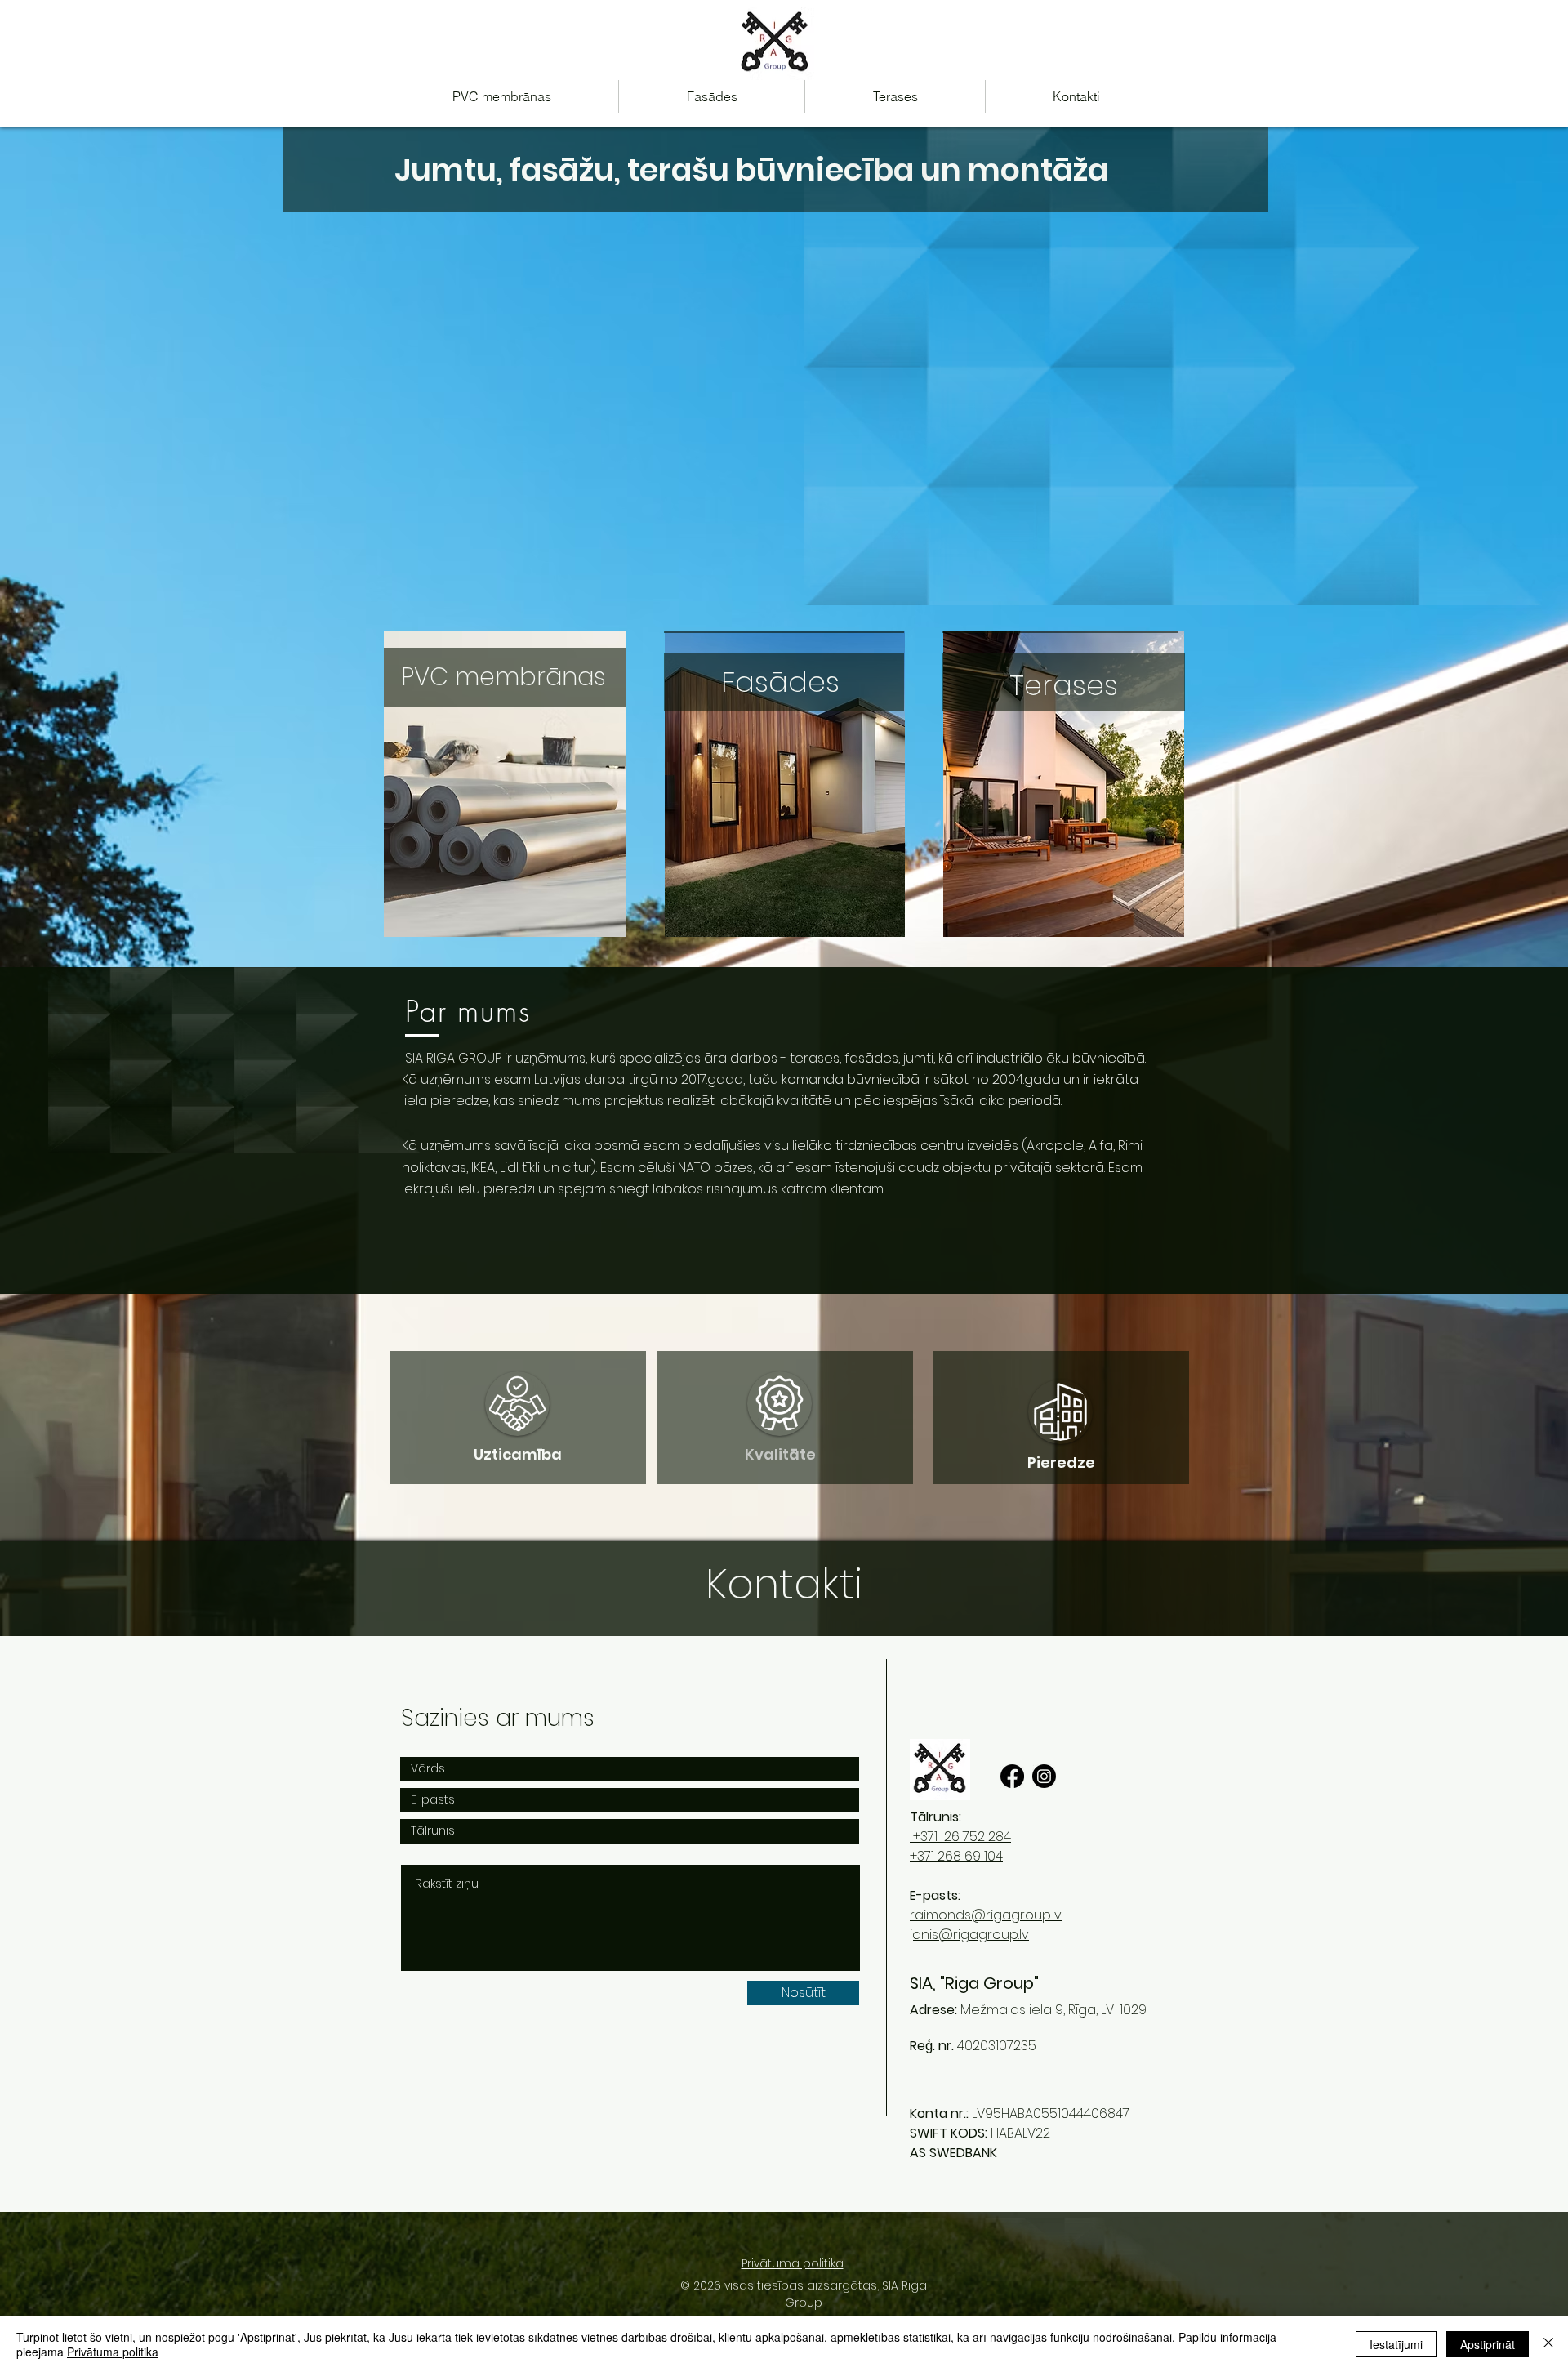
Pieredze (1061, 1462)
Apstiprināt (1488, 2344)
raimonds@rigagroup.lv (986, 1915)
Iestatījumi (1396, 2344)
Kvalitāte (780, 1454)
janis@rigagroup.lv (969, 1935)
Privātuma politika (113, 2352)
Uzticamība (518, 1454)
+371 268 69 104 (956, 1856)
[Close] (1548, 2344)
